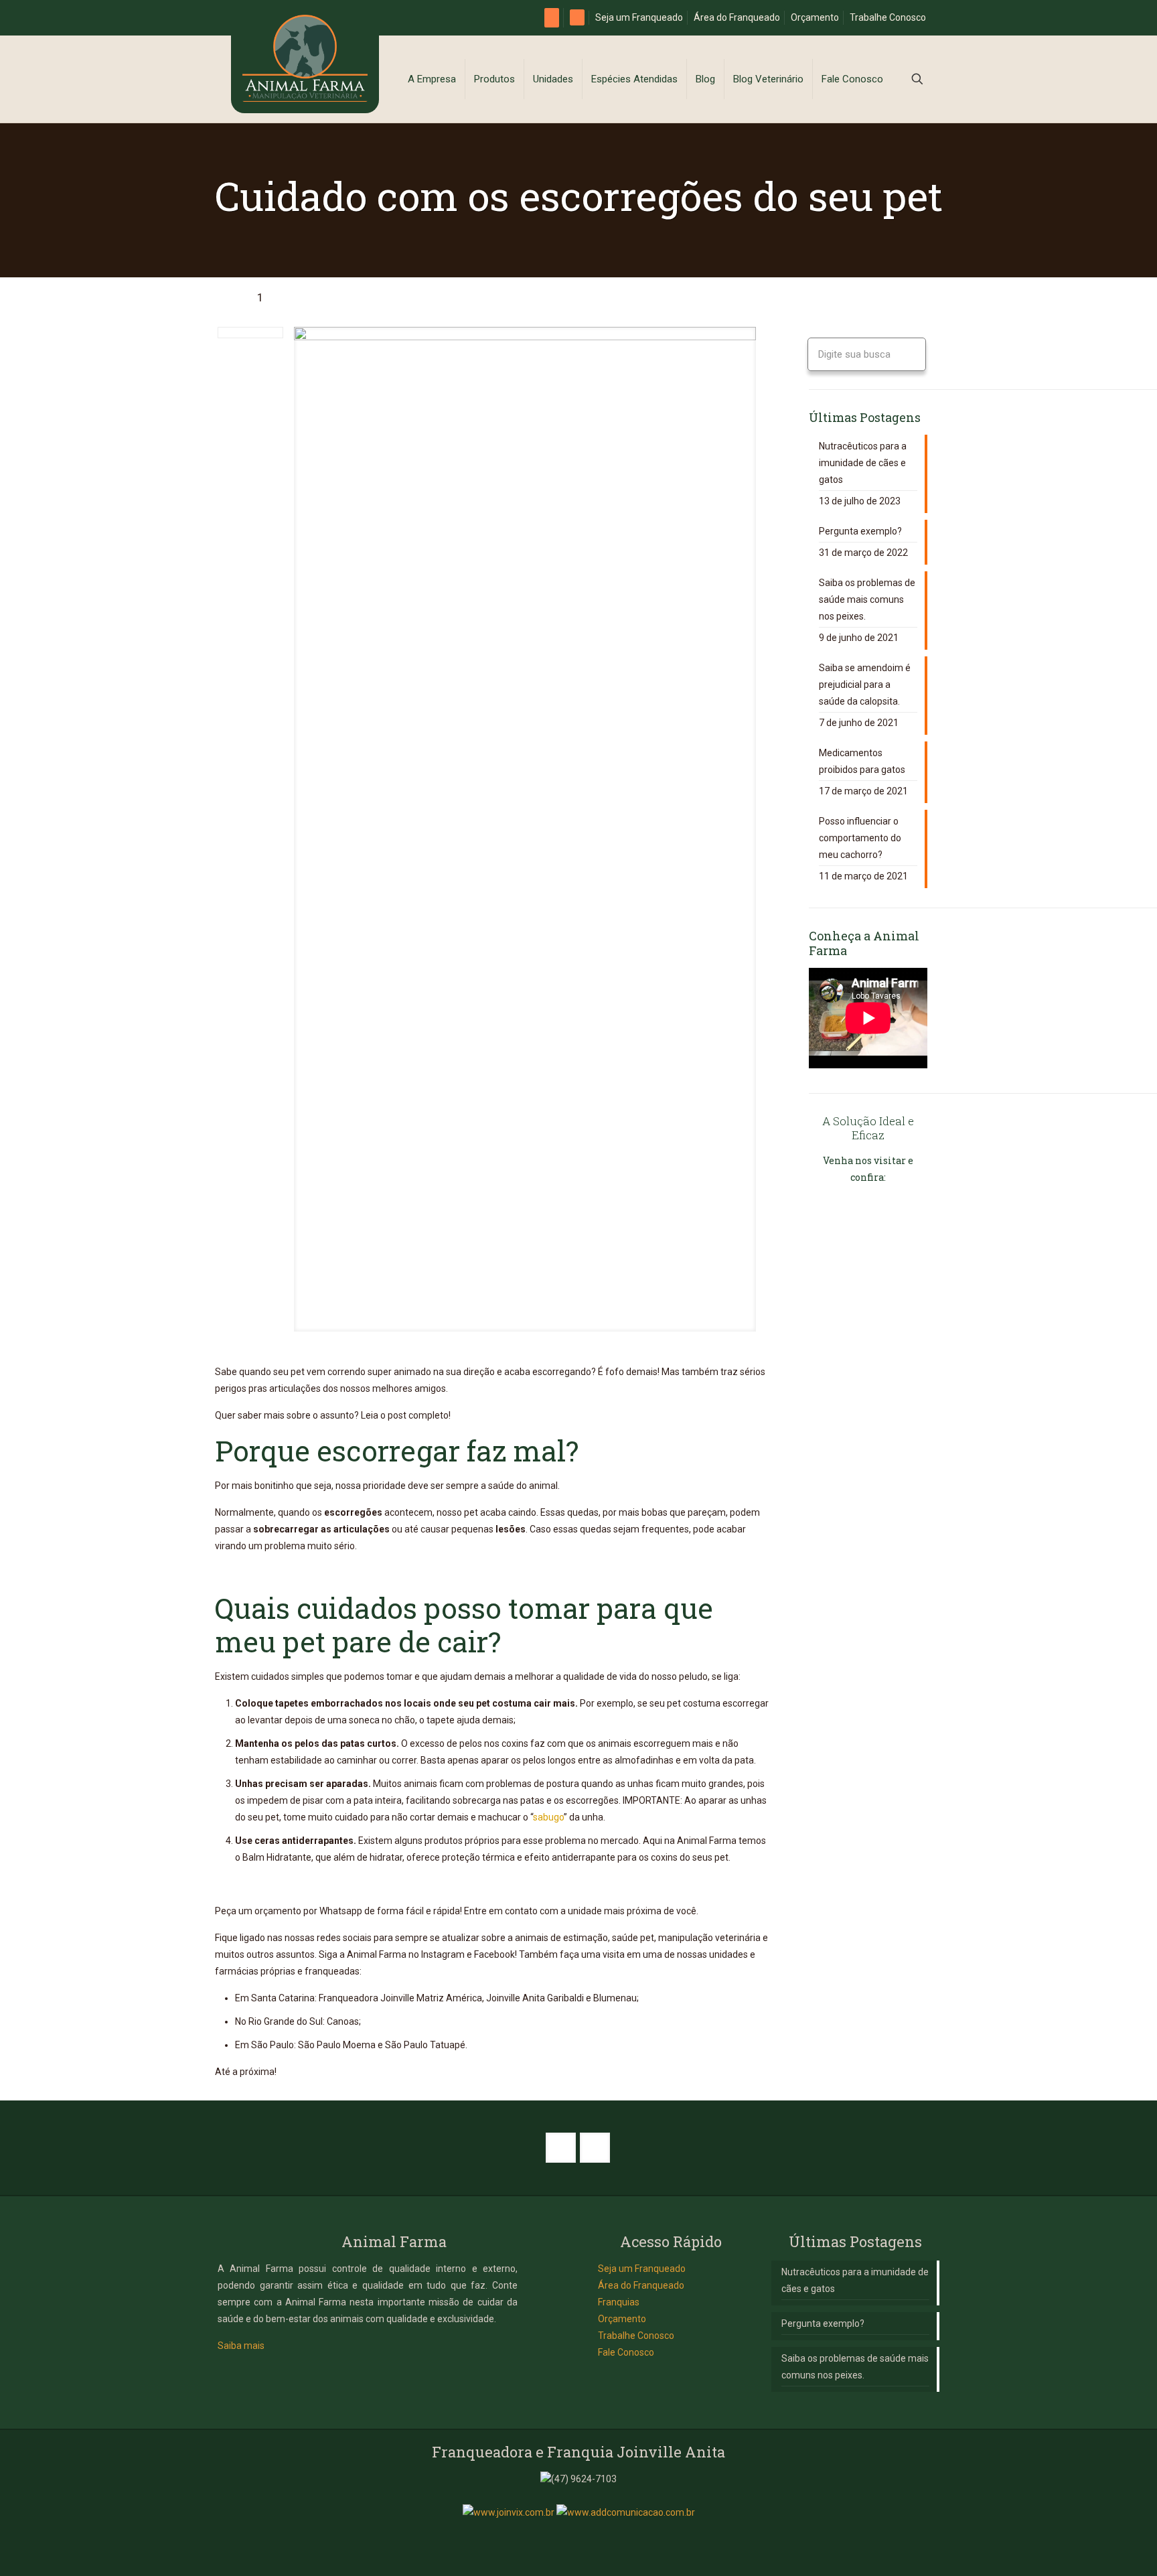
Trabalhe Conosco (888, 17)
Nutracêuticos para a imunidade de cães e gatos (863, 463)
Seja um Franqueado (639, 17)
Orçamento (815, 17)
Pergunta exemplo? (860, 531)
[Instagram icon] (586, 2536)
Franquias (619, 2302)
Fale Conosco (626, 2352)
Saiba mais (241, 2346)
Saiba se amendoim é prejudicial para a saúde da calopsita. (865, 685)
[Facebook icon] (571, 2536)
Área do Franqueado (737, 17)
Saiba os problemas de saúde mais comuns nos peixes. (867, 599)
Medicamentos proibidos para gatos (862, 761)
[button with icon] (561, 2148)
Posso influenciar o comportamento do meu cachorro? (860, 838)
